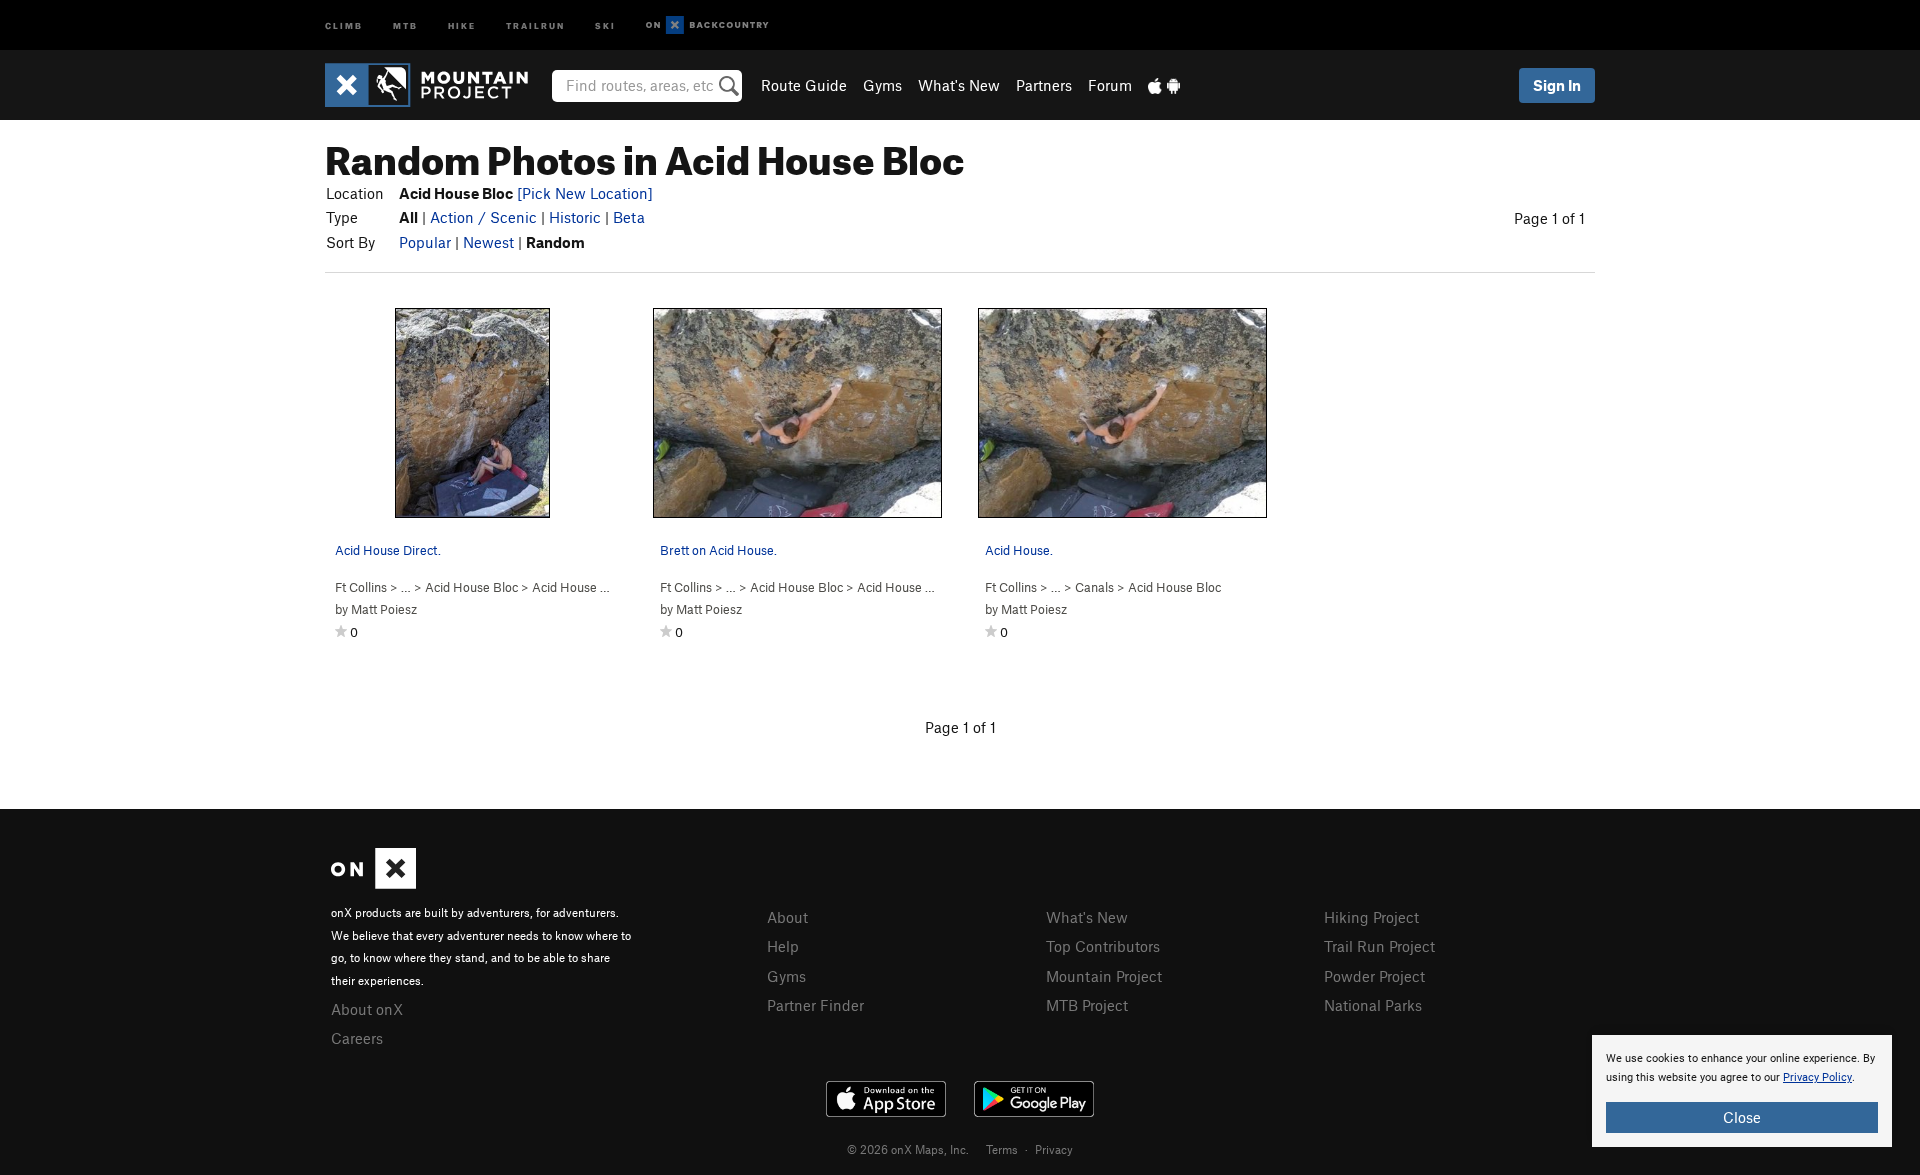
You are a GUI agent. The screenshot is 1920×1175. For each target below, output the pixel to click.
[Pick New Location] (585, 193)
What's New (959, 85)
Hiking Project (1371, 917)
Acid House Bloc (471, 587)
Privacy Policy (1817, 1077)
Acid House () (905, 587)
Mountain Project (1104, 976)
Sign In (1557, 85)
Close (1742, 1117)
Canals (1094, 587)
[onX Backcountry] (707, 25)
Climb (344, 24)
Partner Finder (815, 1005)
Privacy (1054, 1149)
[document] (1742, 1091)
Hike (462, 24)
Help (783, 946)
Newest (488, 242)
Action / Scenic (483, 217)
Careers (357, 1038)
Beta (629, 217)
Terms (1002, 1149)
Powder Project (1374, 976)
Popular (425, 242)
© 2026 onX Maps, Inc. (908, 1149)
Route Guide (804, 85)
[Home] (436, 85)
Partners (1044, 85)
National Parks (1373, 1005)
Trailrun (535, 24)
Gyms (882, 85)
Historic (575, 217)
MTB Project (1087, 1005)
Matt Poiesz (384, 609)
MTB (405, 24)
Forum (1110, 85)
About (787, 917)
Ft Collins (361, 587)
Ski (605, 24)
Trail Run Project (1379, 946)
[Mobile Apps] (1164, 85)
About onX (367, 1009)
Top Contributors (1103, 946)
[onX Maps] (373, 883)
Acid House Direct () (598, 587)
